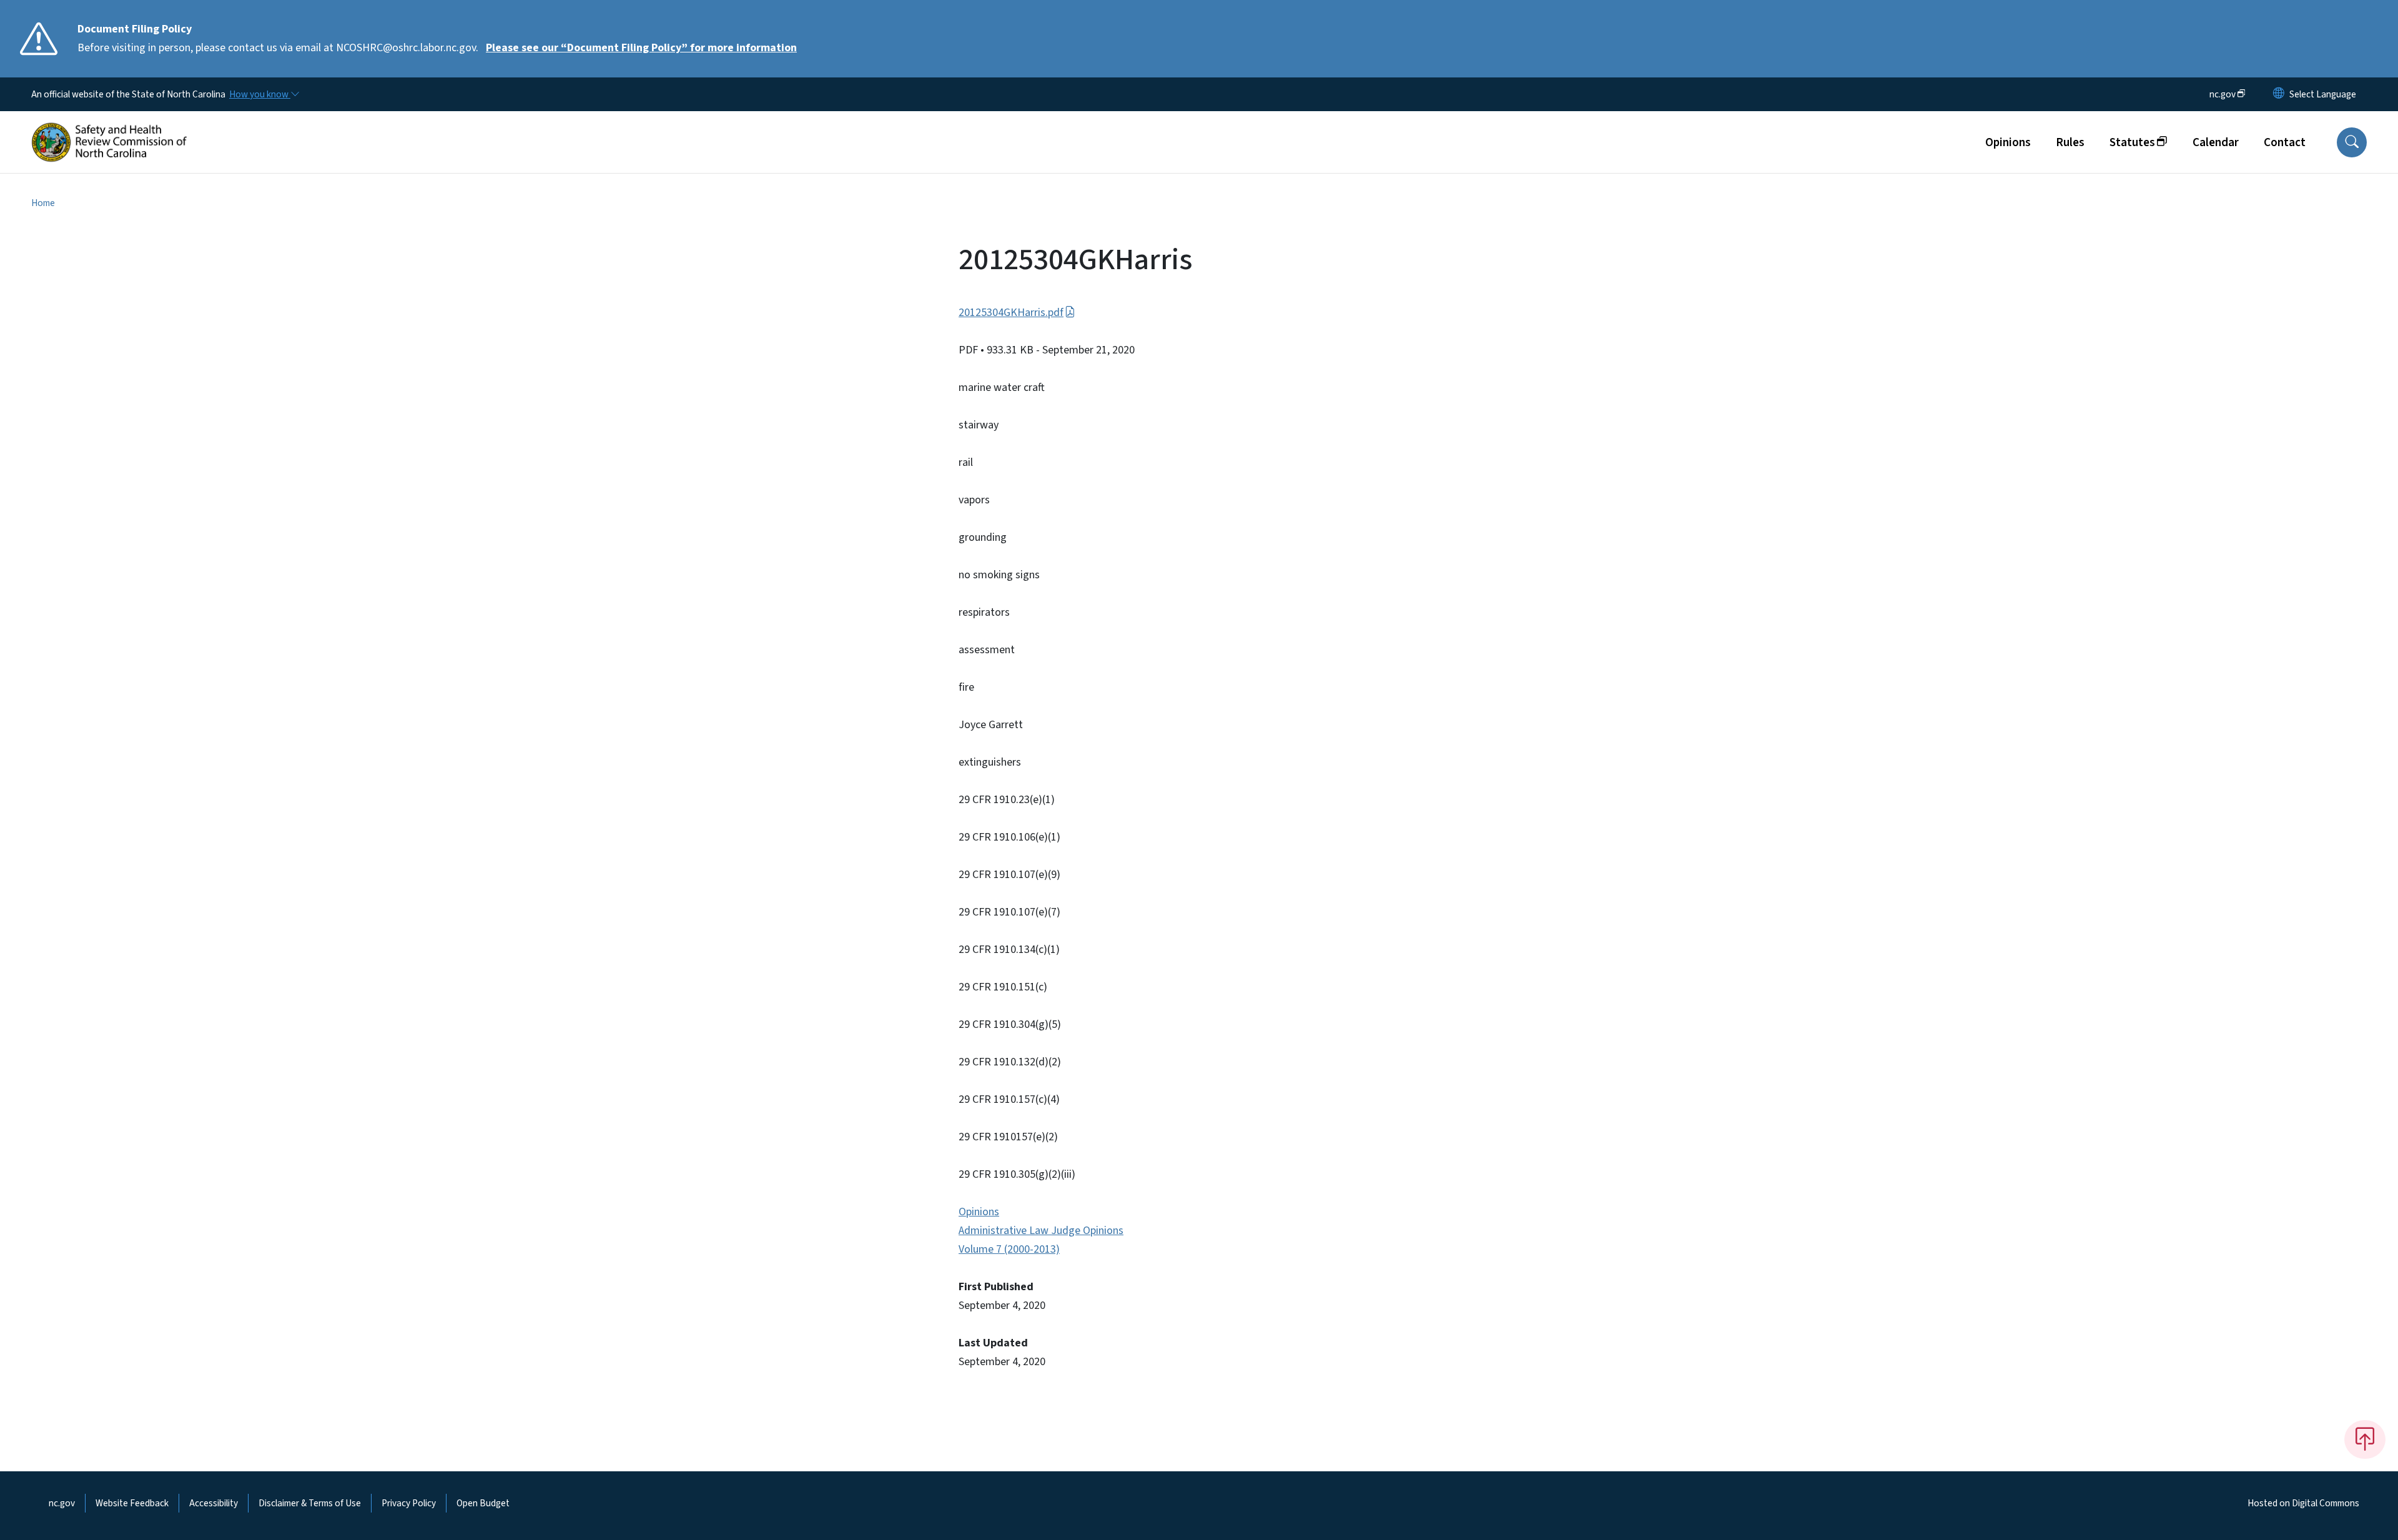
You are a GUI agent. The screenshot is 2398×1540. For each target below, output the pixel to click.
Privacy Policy (409, 1503)
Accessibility (214, 1503)
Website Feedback (132, 1503)
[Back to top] (2365, 1439)
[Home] (109, 128)
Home (43, 203)
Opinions (2008, 142)
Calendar (2216, 142)
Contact (2285, 142)
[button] (2352, 142)
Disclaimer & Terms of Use (310, 1503)
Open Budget (483, 1503)
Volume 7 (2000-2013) (1009, 1249)
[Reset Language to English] (2279, 94)
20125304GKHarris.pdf (1011, 313)
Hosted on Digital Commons (2303, 1503)
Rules (2070, 142)
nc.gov (62, 1503)
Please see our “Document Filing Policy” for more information (641, 48)
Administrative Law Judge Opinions (1041, 1231)
